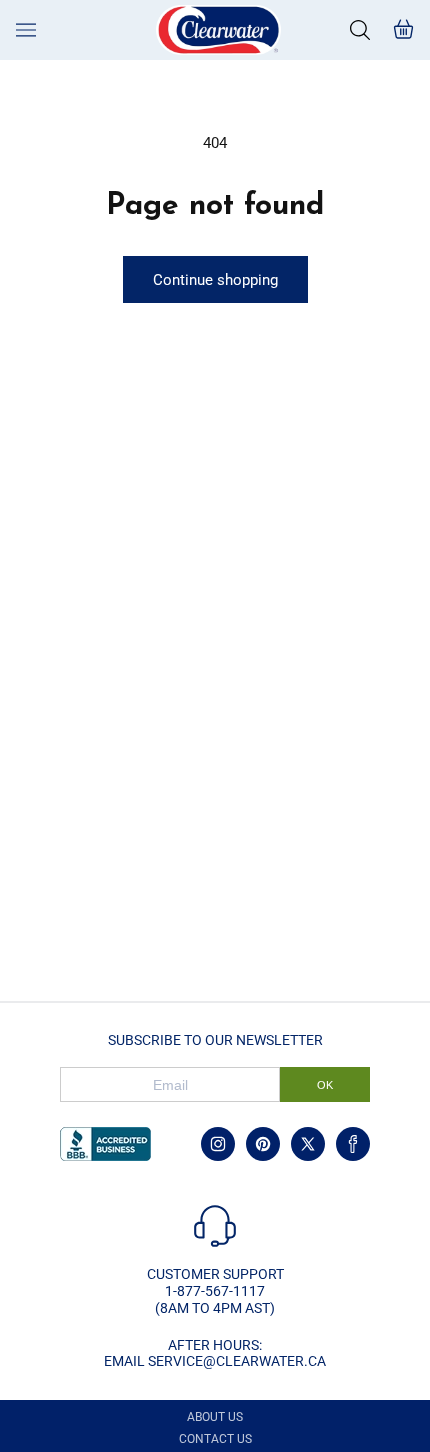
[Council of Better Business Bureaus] (105, 1144)
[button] (360, 30)
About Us (215, 1417)
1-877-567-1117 (215, 1291)
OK (325, 1085)
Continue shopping (215, 280)
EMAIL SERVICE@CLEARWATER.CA (215, 1361)
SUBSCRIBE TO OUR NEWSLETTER (215, 1040)
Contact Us (215, 1439)
